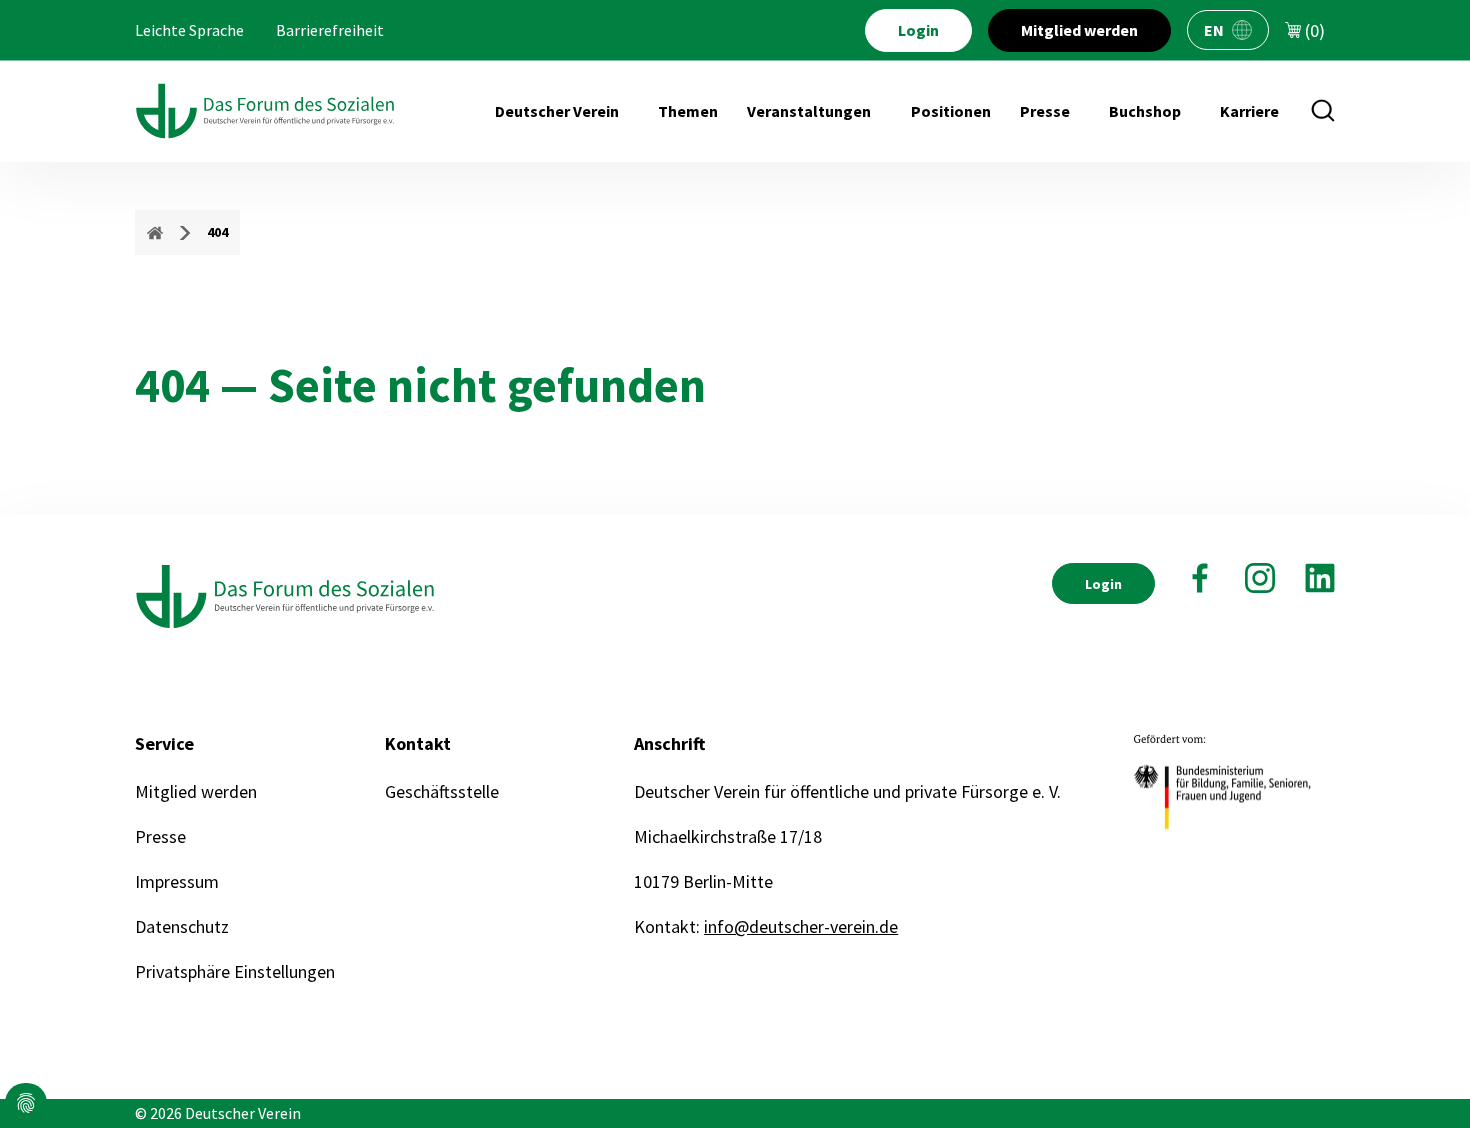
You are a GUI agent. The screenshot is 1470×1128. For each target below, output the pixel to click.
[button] (26, 1103)
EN (1214, 30)
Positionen (951, 111)
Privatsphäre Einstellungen (235, 971)
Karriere (1249, 111)
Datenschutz (182, 926)
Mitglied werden (1079, 30)
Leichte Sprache (189, 30)
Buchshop (1145, 111)
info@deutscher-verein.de (801, 926)
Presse (1045, 111)
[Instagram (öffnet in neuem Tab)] (1260, 578)
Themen (688, 111)
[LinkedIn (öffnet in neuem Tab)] (1320, 578)
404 (217, 232)
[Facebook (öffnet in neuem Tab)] (1200, 578)
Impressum (177, 881)
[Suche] (1323, 111)
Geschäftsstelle (442, 791)
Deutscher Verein (557, 111)
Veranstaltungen (809, 111)
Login (918, 30)
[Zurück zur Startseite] (265, 111)
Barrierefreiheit (330, 30)
